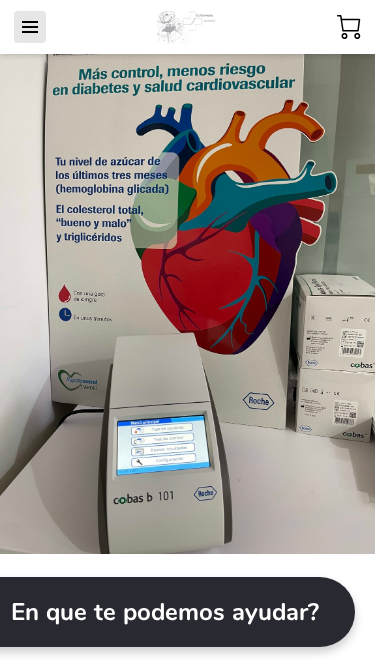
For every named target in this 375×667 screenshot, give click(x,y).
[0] (349, 27)
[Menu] (30, 27)
